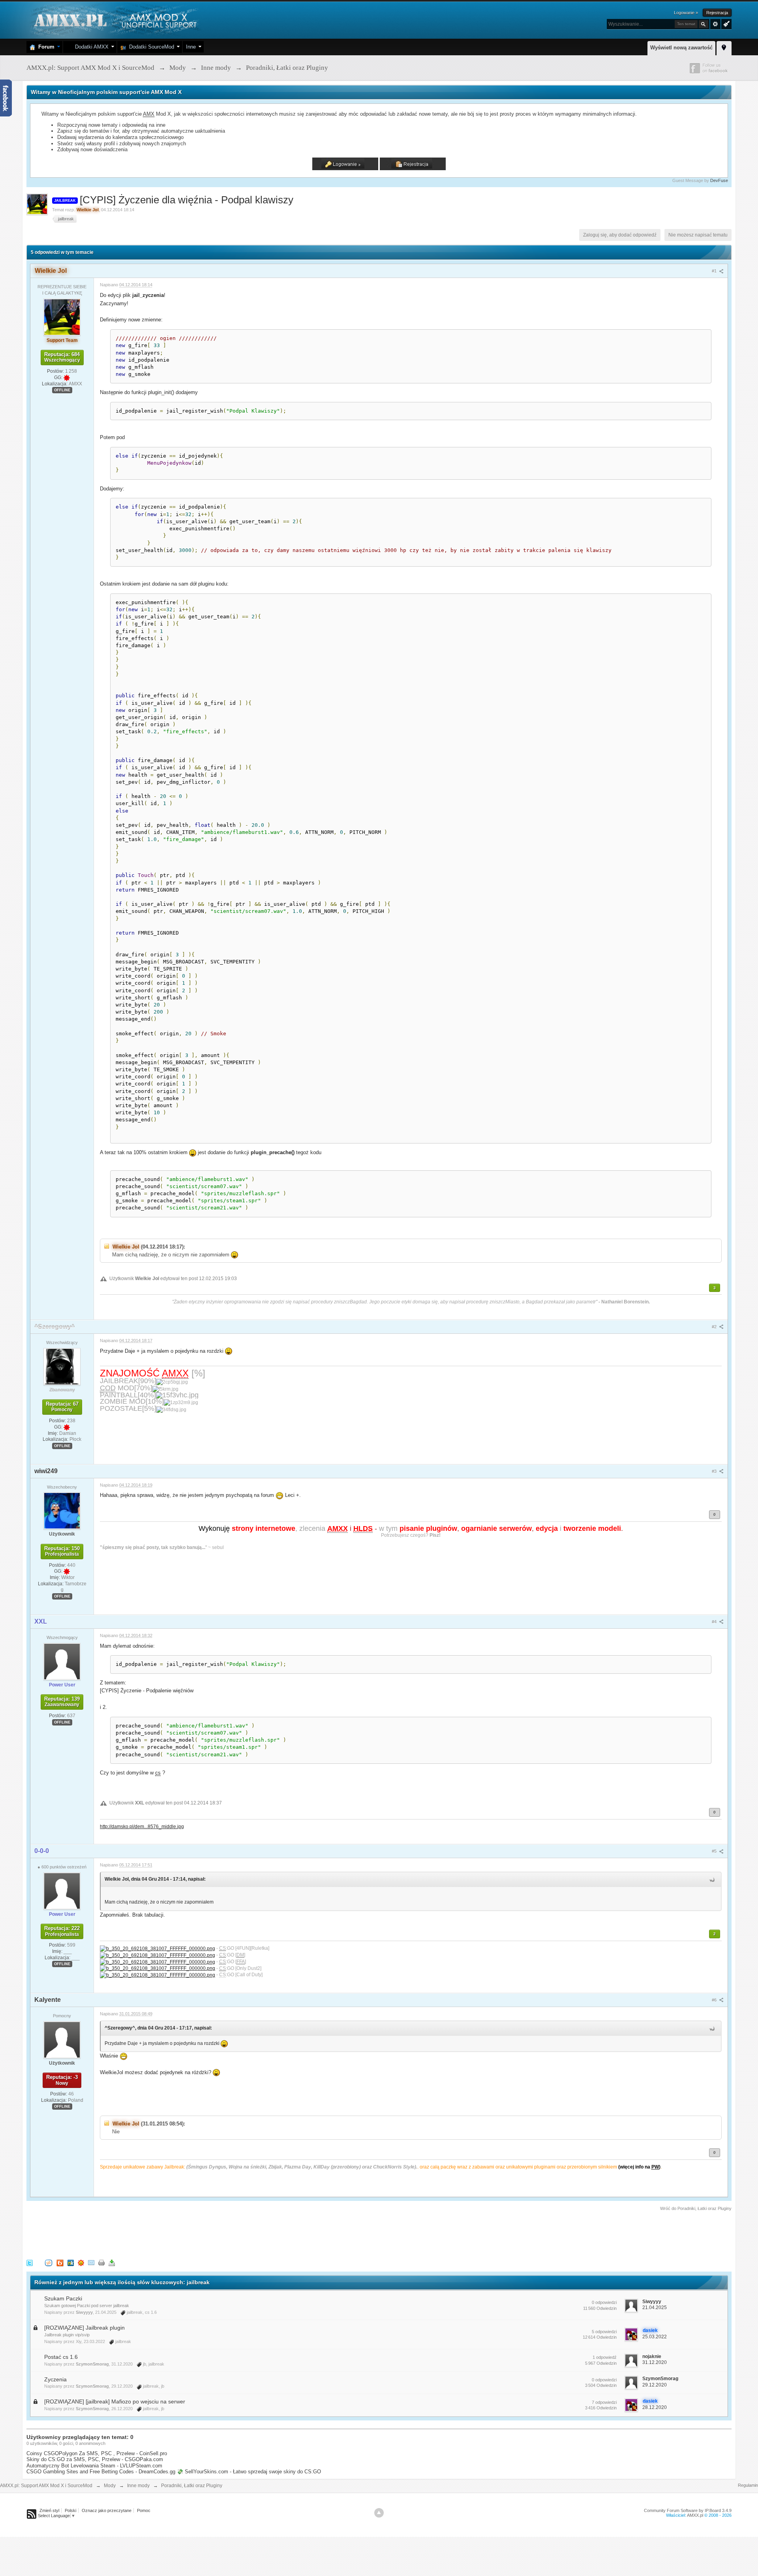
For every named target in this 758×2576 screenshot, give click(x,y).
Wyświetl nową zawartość (681, 48)
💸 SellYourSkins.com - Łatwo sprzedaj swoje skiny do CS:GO (249, 2472)
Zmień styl (49, 2510)
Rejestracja (717, 13)
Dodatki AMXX (90, 47)
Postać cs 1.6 (61, 2357)
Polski (70, 2510)
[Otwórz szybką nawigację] (724, 47)
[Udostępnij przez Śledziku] (71, 2262)
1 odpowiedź (605, 2357)
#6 (715, 2000)
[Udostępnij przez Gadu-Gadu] (81, 2262)
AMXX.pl (695, 2515)
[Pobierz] (112, 2262)
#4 (715, 1622)
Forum (45, 47)
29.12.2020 (655, 2385)
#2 (715, 1327)
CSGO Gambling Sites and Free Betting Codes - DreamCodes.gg (101, 2472)
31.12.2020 (655, 2362)
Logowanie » (686, 13)
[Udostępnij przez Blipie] (60, 2262)
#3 (715, 1471)
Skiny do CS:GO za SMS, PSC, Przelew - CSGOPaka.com (95, 2459)
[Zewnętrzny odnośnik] (158, 1948)
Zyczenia (55, 2379)
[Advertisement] (170, 2234)
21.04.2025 (655, 2308)
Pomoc (144, 2510)
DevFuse (719, 180)
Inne (191, 47)
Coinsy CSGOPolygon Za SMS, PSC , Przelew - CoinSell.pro (97, 2453)
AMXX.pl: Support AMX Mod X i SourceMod (46, 2486)
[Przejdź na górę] (379, 2513)
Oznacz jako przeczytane (107, 2510)
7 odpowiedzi (604, 2402)
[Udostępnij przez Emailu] (91, 2262)
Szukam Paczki (63, 2298)
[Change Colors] (725, 23)
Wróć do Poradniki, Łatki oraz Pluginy (696, 2208)
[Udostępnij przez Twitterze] (30, 2262)
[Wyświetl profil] (62, 317)
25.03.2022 (655, 2337)
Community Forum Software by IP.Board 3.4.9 (688, 2510)
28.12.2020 (655, 2407)
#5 (715, 1851)
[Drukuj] (101, 2262)
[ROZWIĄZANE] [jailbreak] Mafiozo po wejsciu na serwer (115, 2401)
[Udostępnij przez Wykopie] (49, 2262)
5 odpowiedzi (604, 2332)
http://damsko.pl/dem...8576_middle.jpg (142, 1826)
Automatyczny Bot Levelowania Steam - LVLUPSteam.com (94, 2466)
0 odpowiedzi (604, 2302)
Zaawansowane (715, 24)
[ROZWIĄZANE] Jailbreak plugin (84, 2328)
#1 (715, 271)
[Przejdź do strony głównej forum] (114, 20)
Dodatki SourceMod (150, 47)
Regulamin (748, 2485)
